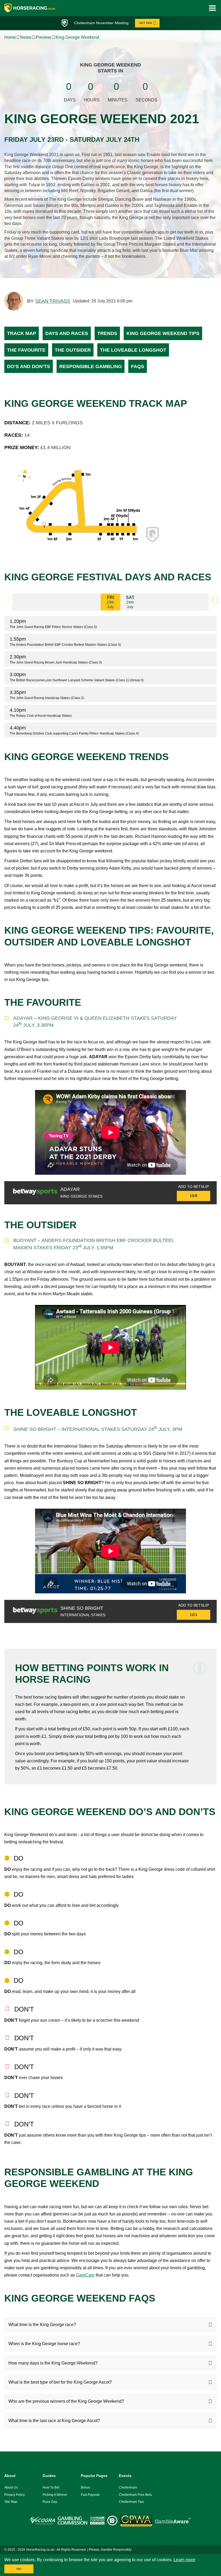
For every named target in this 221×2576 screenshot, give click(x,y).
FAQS (138, 366)
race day (50, 2502)
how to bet (51, 2487)
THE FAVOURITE (26, 350)
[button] (215, 600)
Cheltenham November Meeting (101, 23)
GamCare (85, 2275)
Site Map (11, 2502)
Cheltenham (128, 2487)
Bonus (86, 2487)
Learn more (184, 2560)
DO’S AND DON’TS (29, 366)
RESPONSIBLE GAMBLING (91, 366)
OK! (19, 2569)
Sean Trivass (53, 301)
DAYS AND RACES (67, 333)
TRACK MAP (22, 333)
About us (11, 2487)
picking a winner (55, 2495)
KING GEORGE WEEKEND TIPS (163, 333)
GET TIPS (146, 23)
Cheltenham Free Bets (135, 2495)
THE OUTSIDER (73, 350)
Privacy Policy (15, 2495)
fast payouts (90, 2495)
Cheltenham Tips (131, 2502)
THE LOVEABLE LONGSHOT (133, 350)
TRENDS (107, 333)
